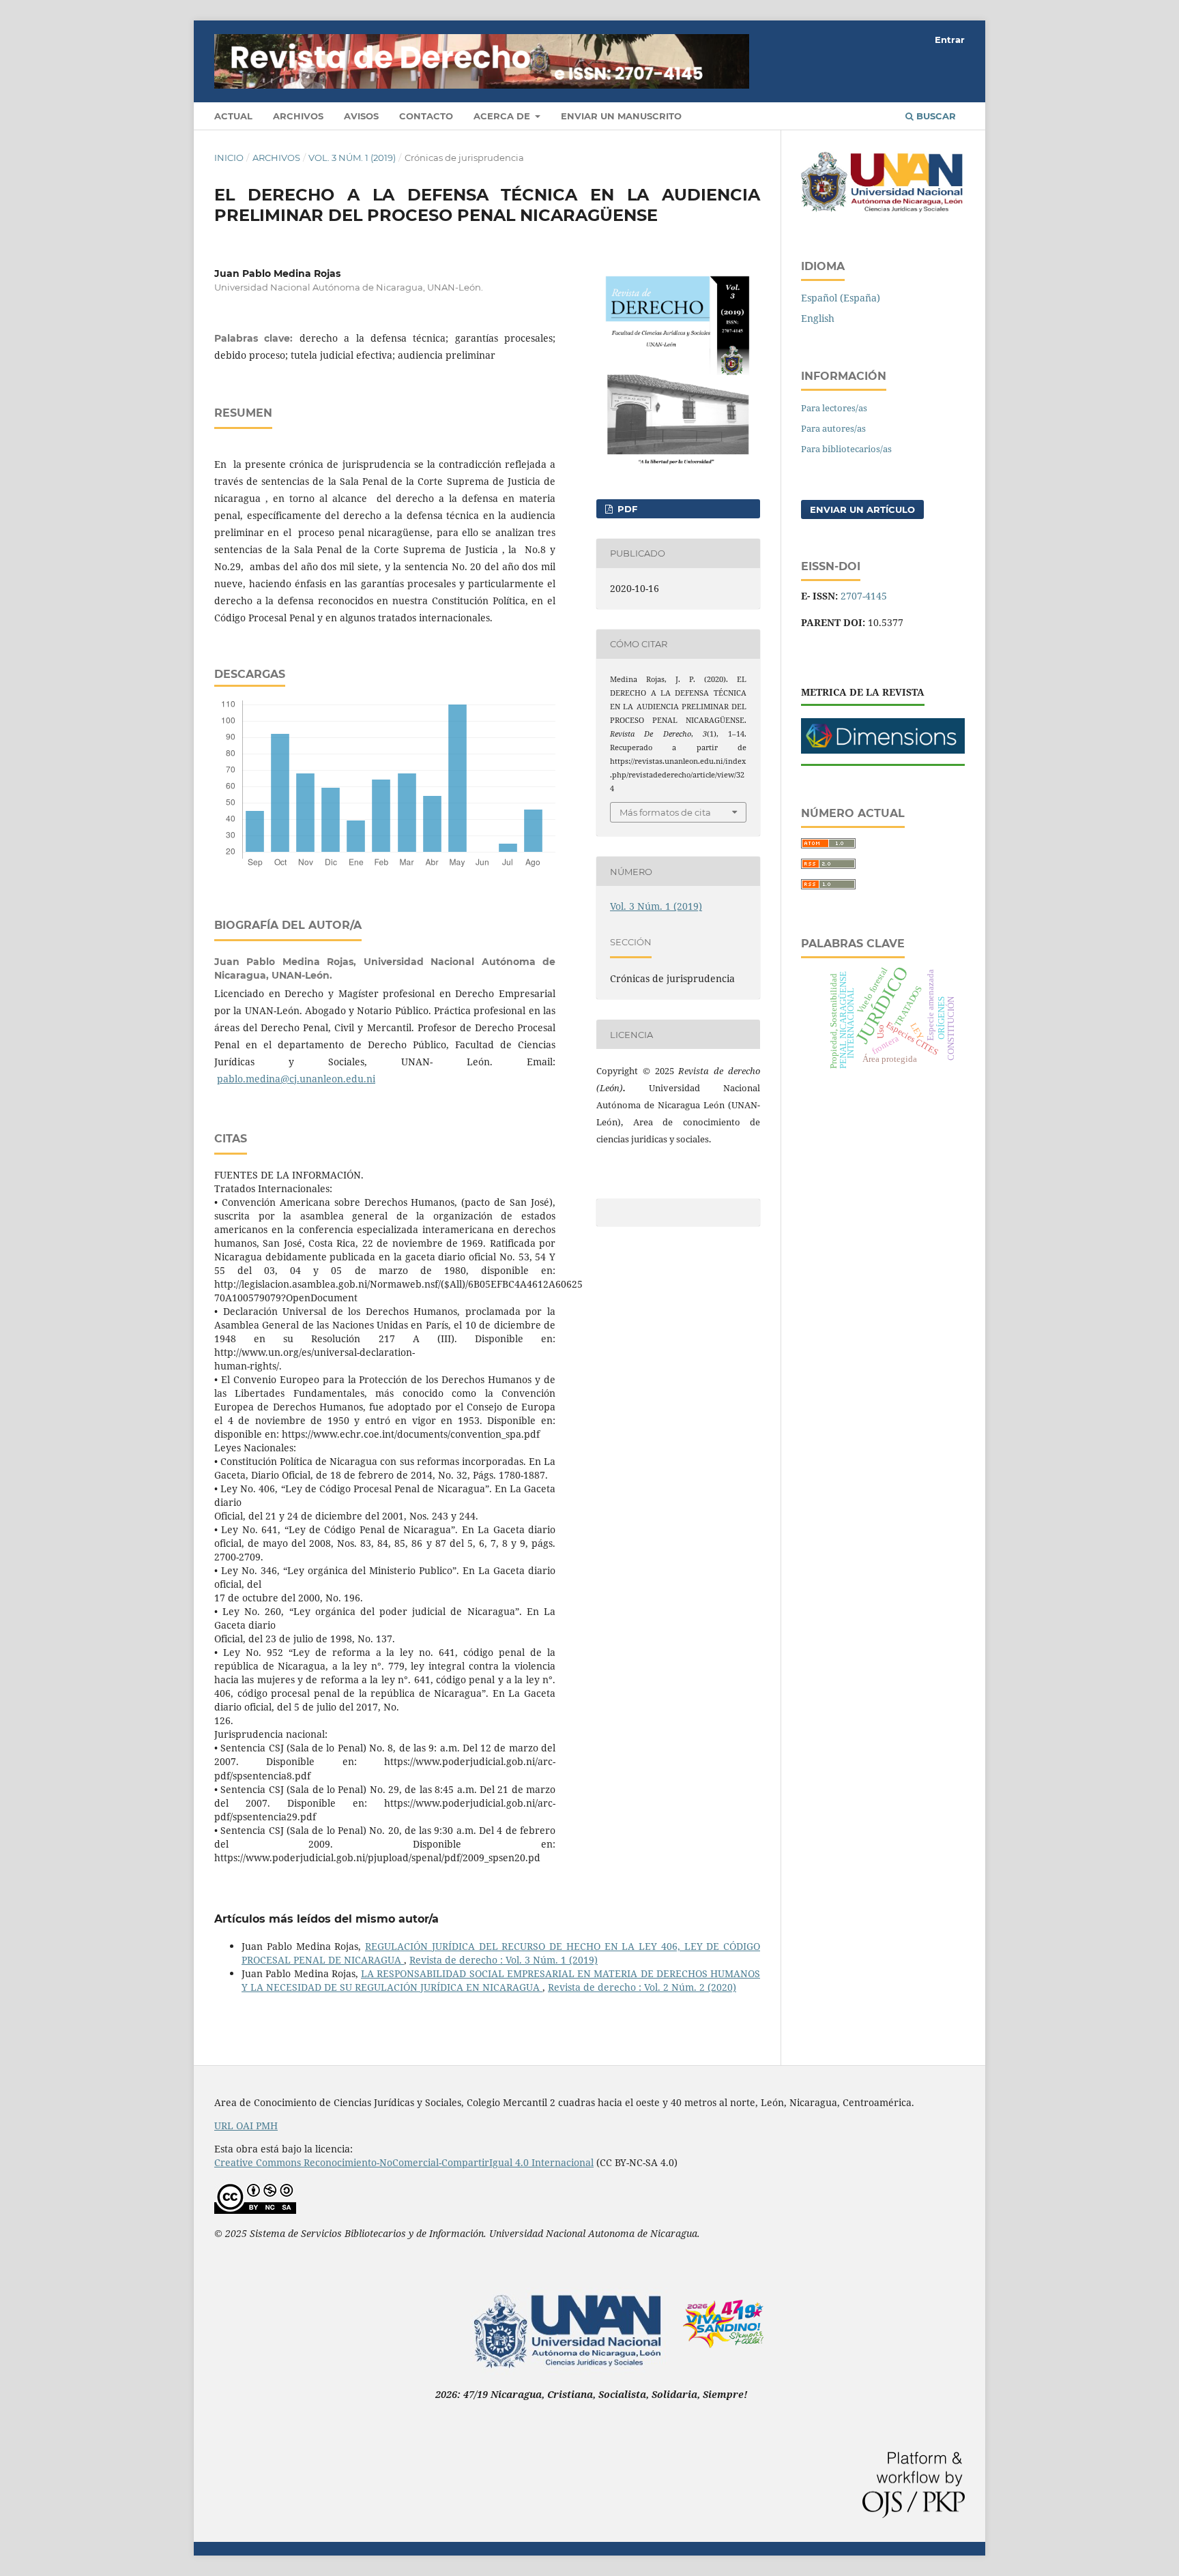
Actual (233, 116)
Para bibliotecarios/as (846, 449)
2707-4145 (864, 596)
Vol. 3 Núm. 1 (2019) (352, 158)
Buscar (935, 116)
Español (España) (841, 298)
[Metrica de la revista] (883, 750)
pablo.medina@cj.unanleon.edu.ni (296, 1079)
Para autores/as (833, 428)
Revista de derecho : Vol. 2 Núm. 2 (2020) (642, 1987)
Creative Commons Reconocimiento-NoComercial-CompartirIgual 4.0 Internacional (404, 2162)
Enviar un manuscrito (621, 116)
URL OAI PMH (246, 2126)
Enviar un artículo (862, 509)
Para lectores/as (834, 408)
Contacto (426, 116)
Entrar (950, 40)
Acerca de (503, 116)
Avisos (361, 116)
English (818, 318)
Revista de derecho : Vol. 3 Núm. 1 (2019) (504, 1960)
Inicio (229, 158)
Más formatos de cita (665, 812)
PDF (626, 509)
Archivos (298, 116)
